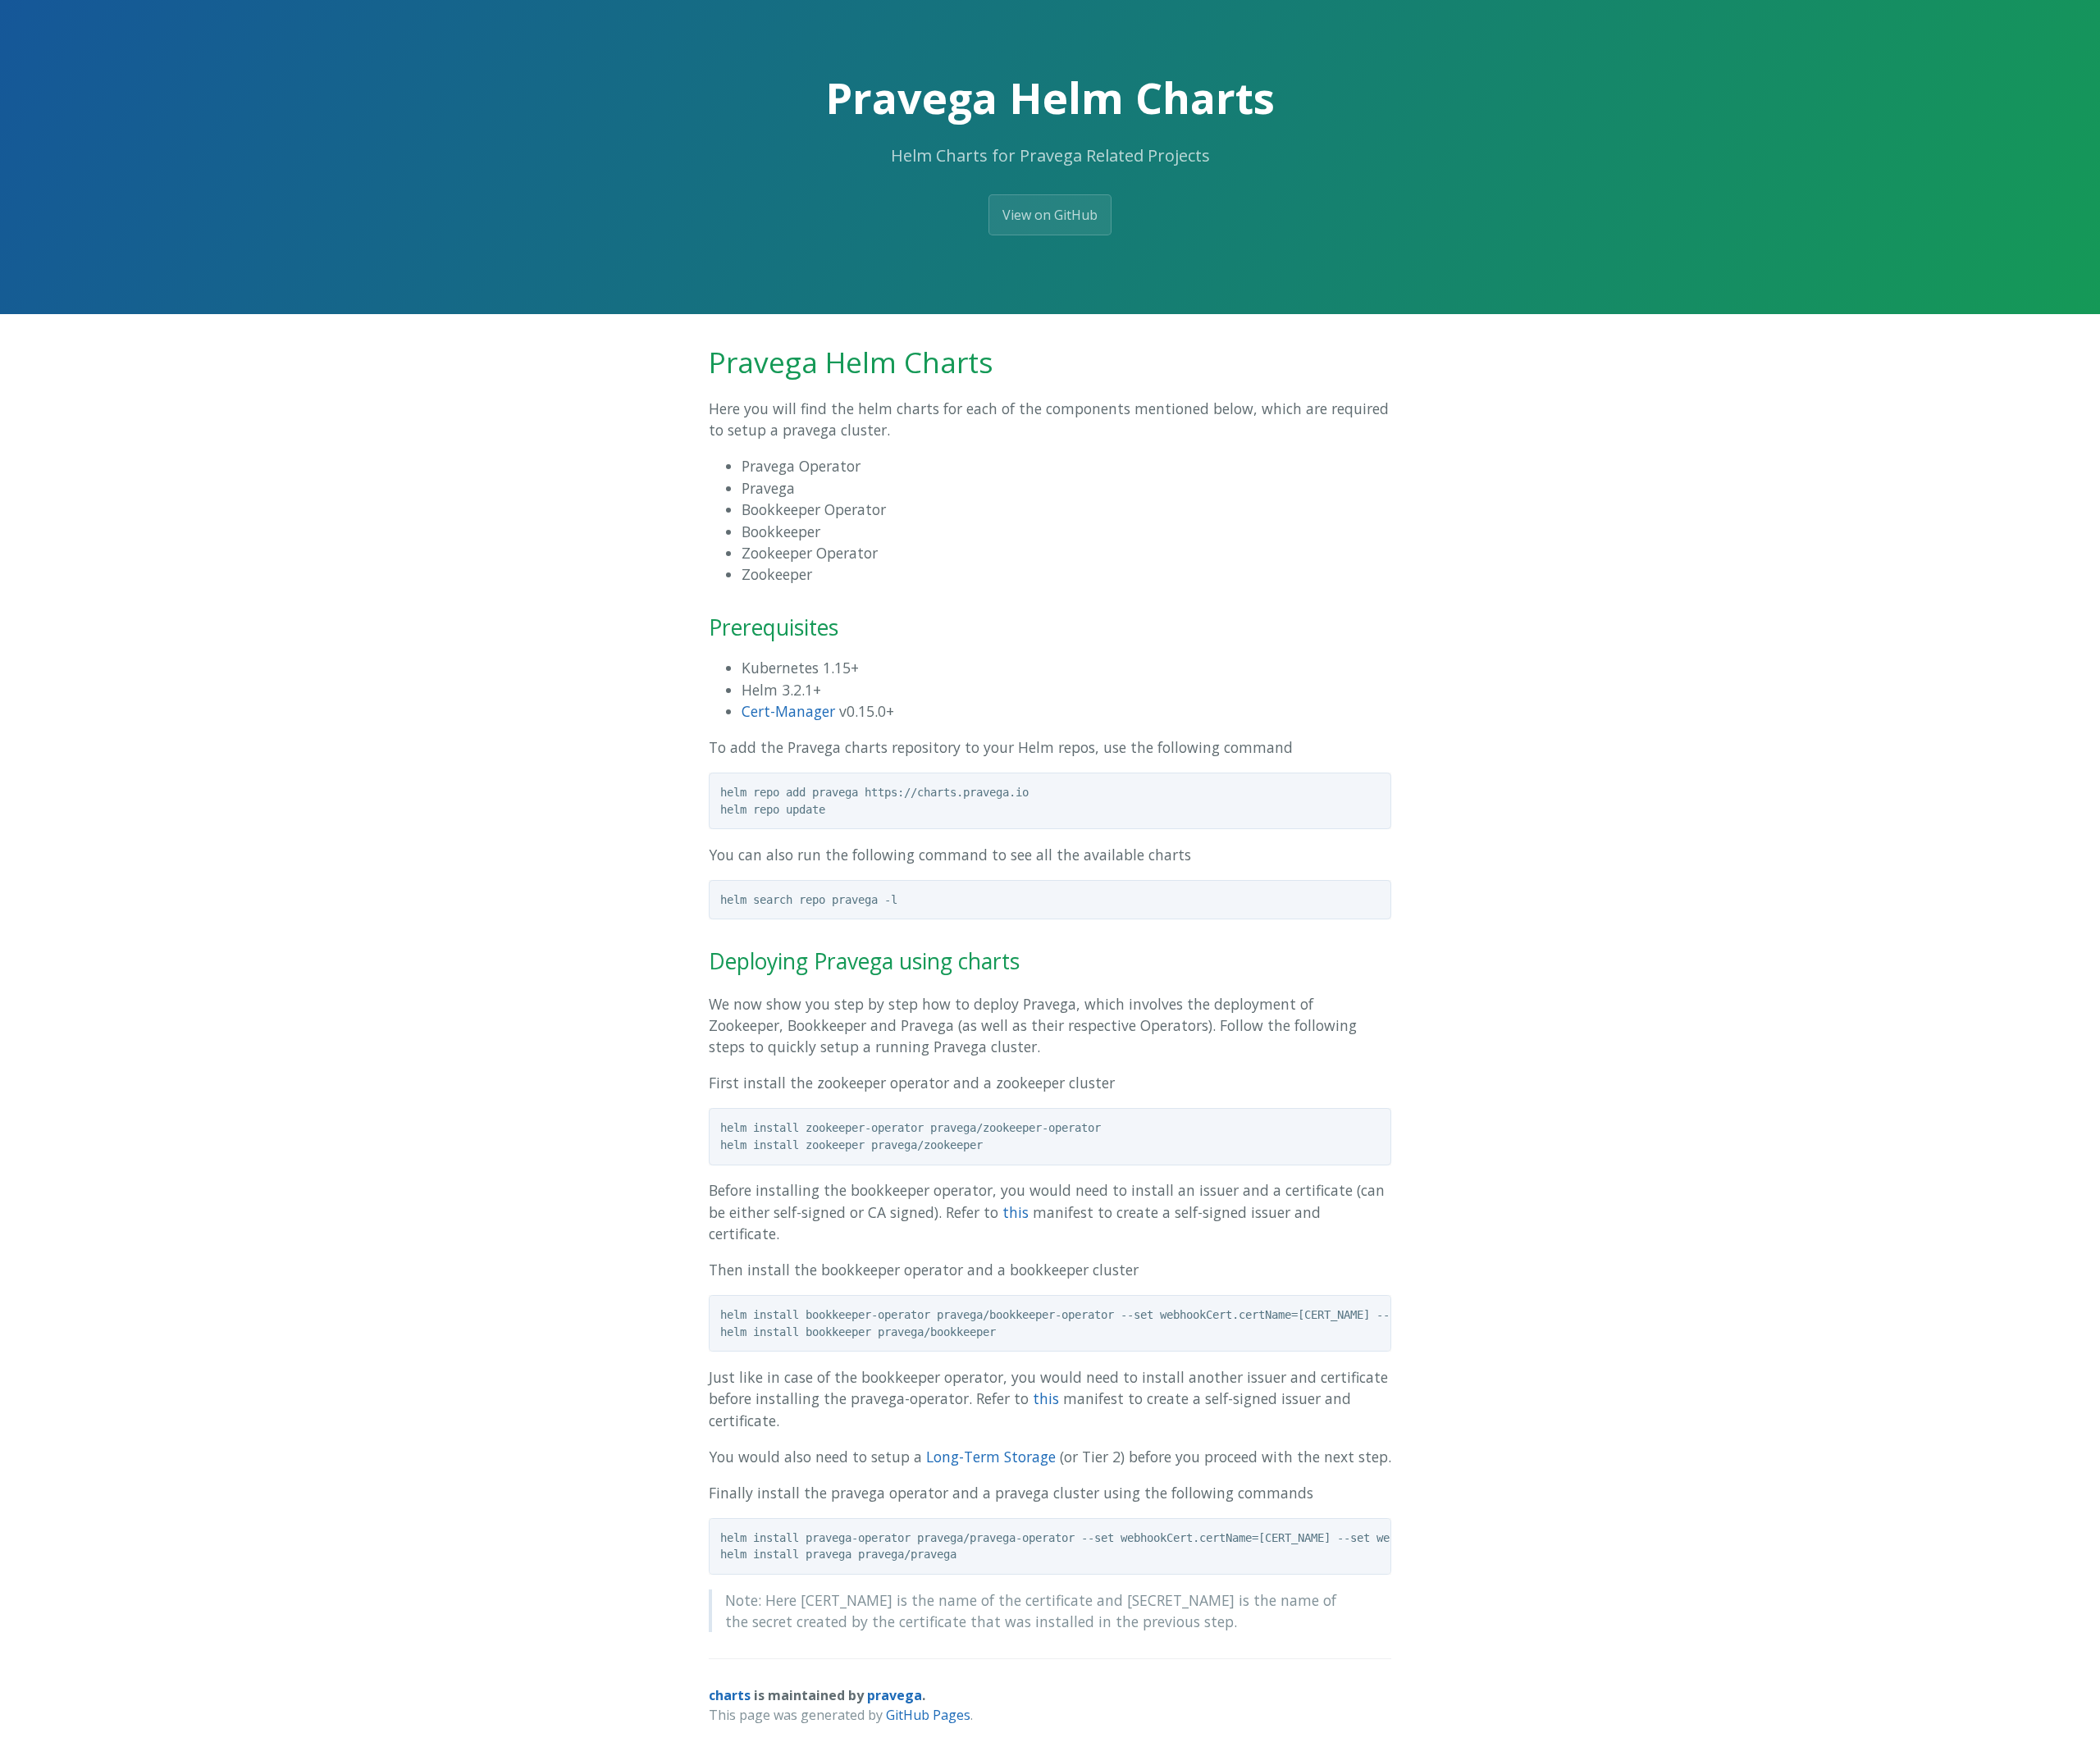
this (1016, 1212)
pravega (895, 1695)
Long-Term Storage (991, 1457)
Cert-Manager (788, 711)
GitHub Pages (928, 1715)
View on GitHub (1050, 215)
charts (730, 1695)
